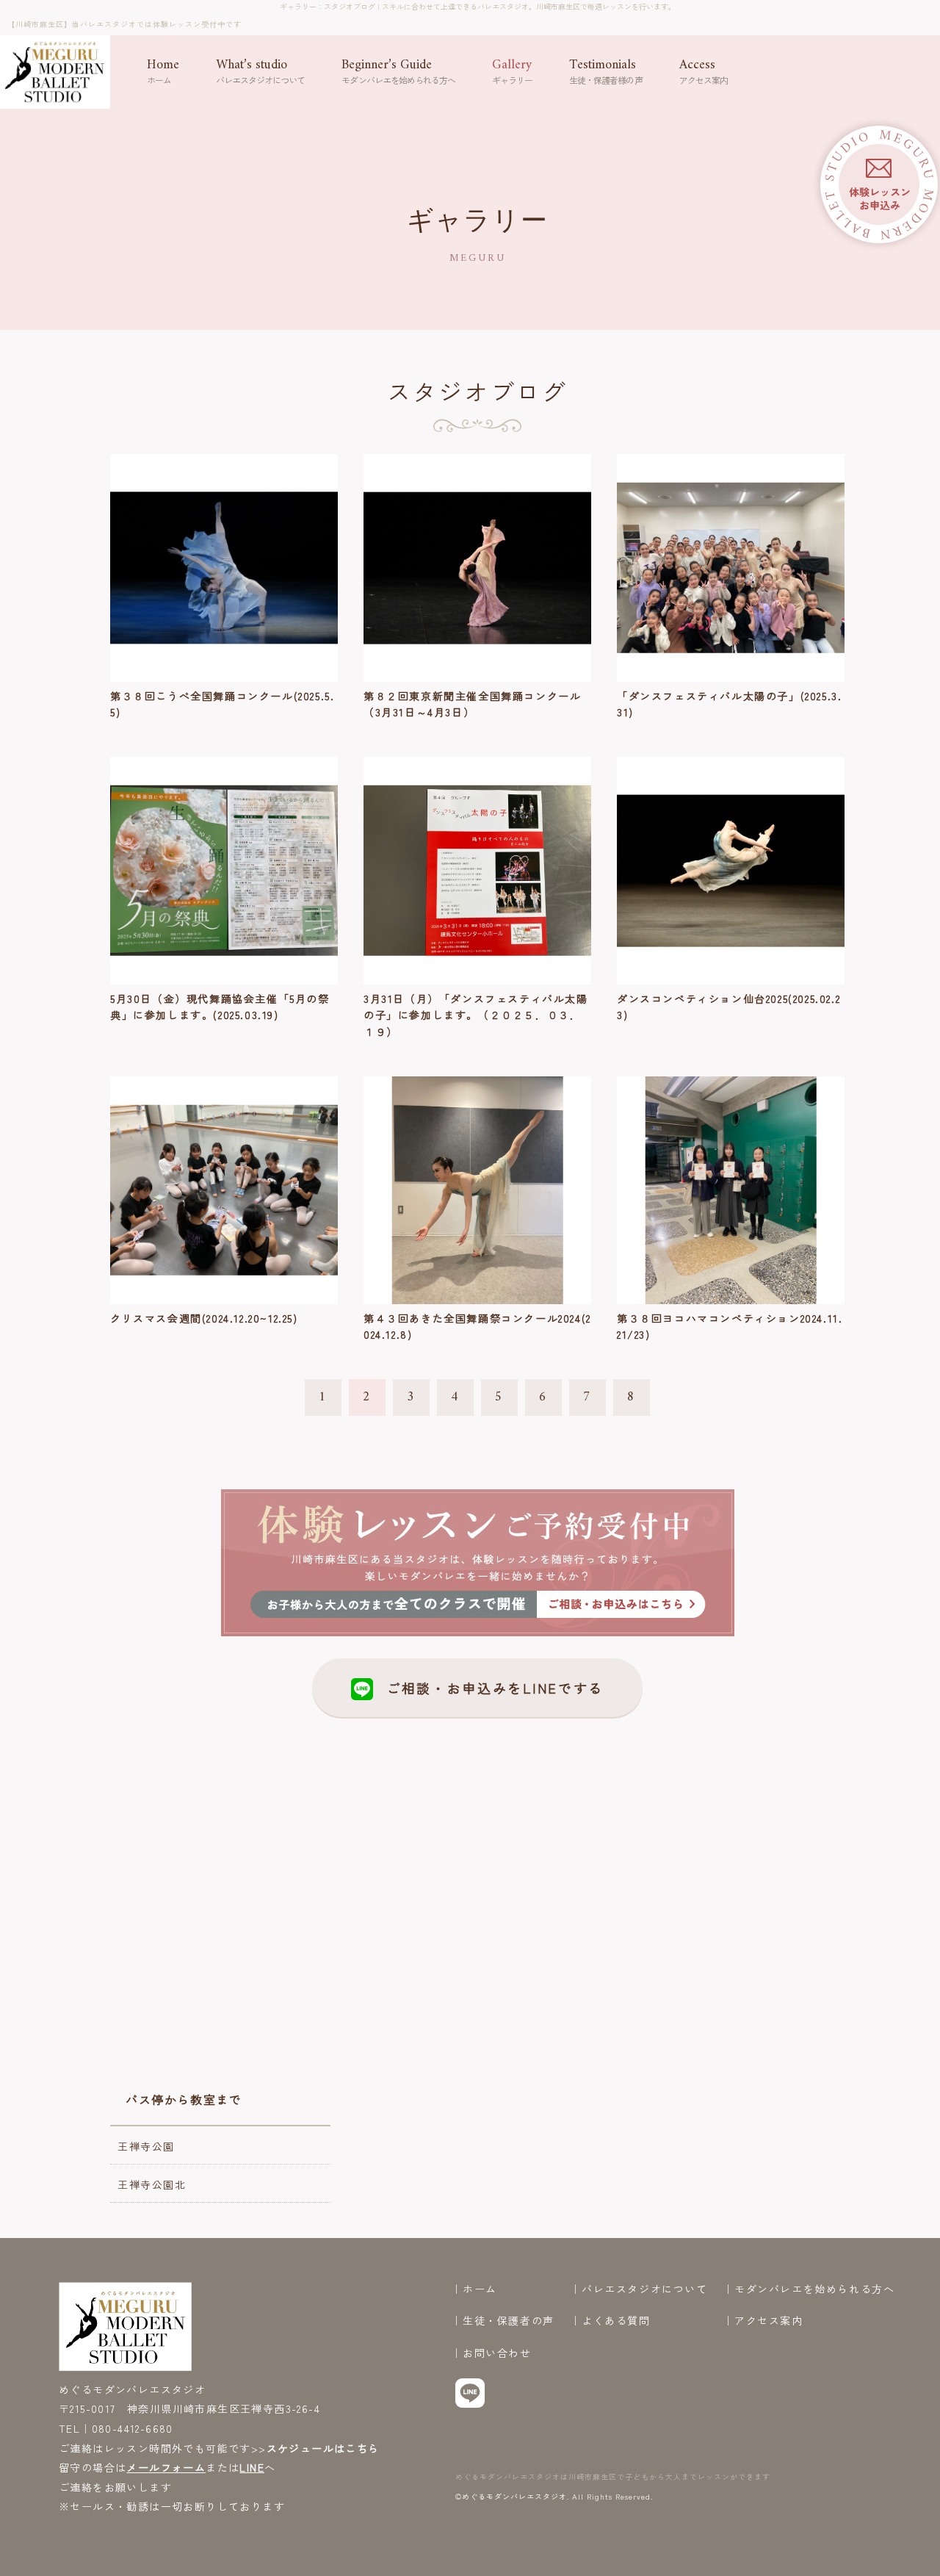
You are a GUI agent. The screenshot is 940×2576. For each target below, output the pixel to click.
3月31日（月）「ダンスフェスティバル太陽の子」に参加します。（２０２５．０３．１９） (476, 1015)
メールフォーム (166, 2467)
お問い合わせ (497, 2353)
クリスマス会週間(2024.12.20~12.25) (204, 1318)
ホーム (480, 2289)
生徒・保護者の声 (509, 2321)
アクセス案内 (769, 2321)
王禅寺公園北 (152, 2184)
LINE (252, 2467)
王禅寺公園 (146, 2146)
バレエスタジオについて (645, 2289)
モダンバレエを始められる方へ (814, 2289)
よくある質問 (616, 2321)
